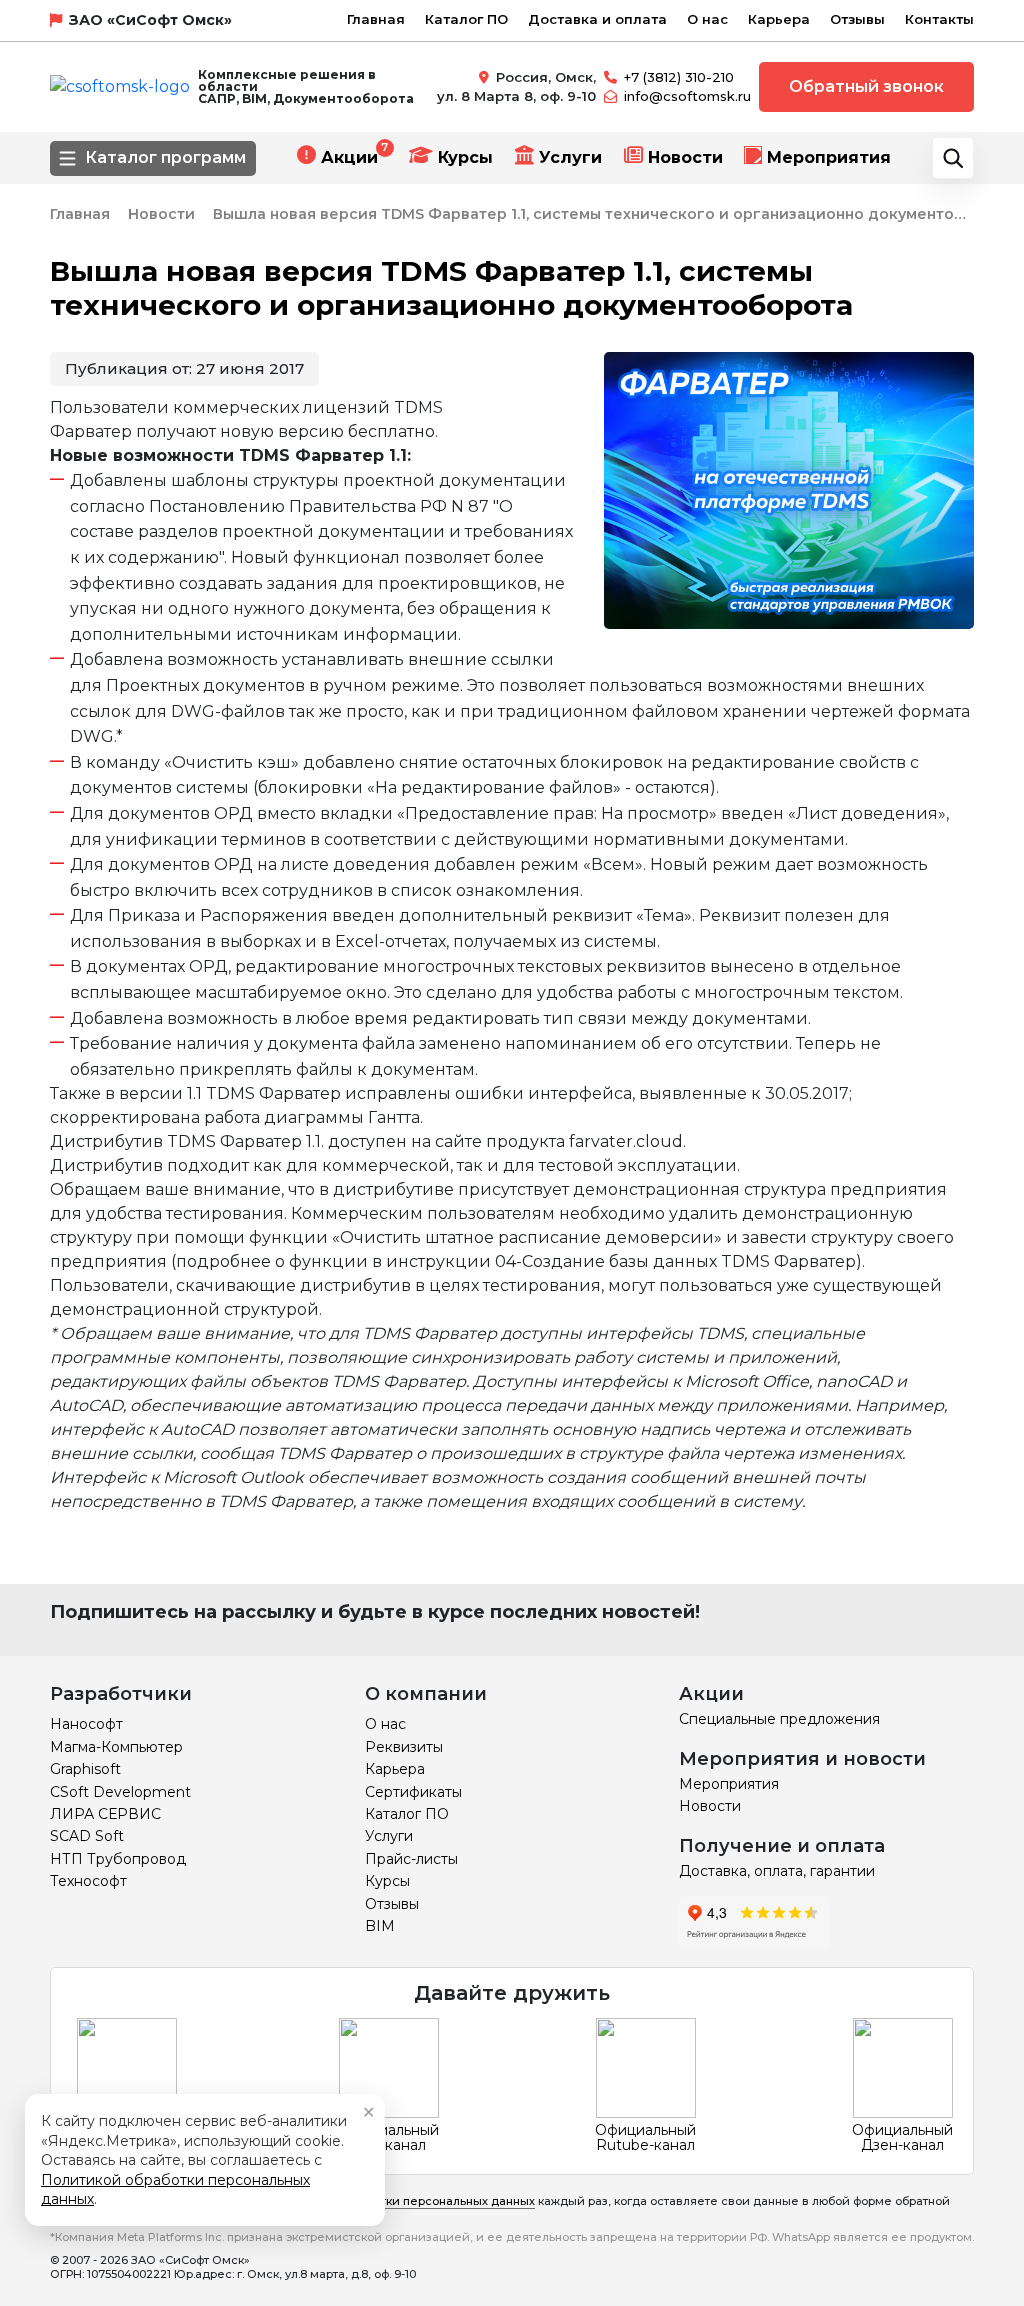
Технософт (88, 1881)
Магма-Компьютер (116, 1747)
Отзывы (857, 19)
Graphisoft (85, 1769)
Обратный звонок (866, 86)
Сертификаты (413, 1792)
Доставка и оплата (597, 19)
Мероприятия (829, 157)
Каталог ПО (466, 19)
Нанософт (86, 1724)
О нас (707, 19)
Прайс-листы (411, 1859)
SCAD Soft (87, 1836)
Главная (376, 19)
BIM (380, 1926)
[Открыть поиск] (953, 158)
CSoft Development (120, 1792)
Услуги (570, 157)
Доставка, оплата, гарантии (777, 1871)
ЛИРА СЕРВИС (105, 1814)
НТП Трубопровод (118, 1859)
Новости (685, 157)
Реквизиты (404, 1747)
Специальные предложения (779, 1719)
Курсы (465, 157)
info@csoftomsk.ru (687, 96)
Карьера (779, 19)
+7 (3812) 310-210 (679, 77)
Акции (349, 157)
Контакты (939, 19)
